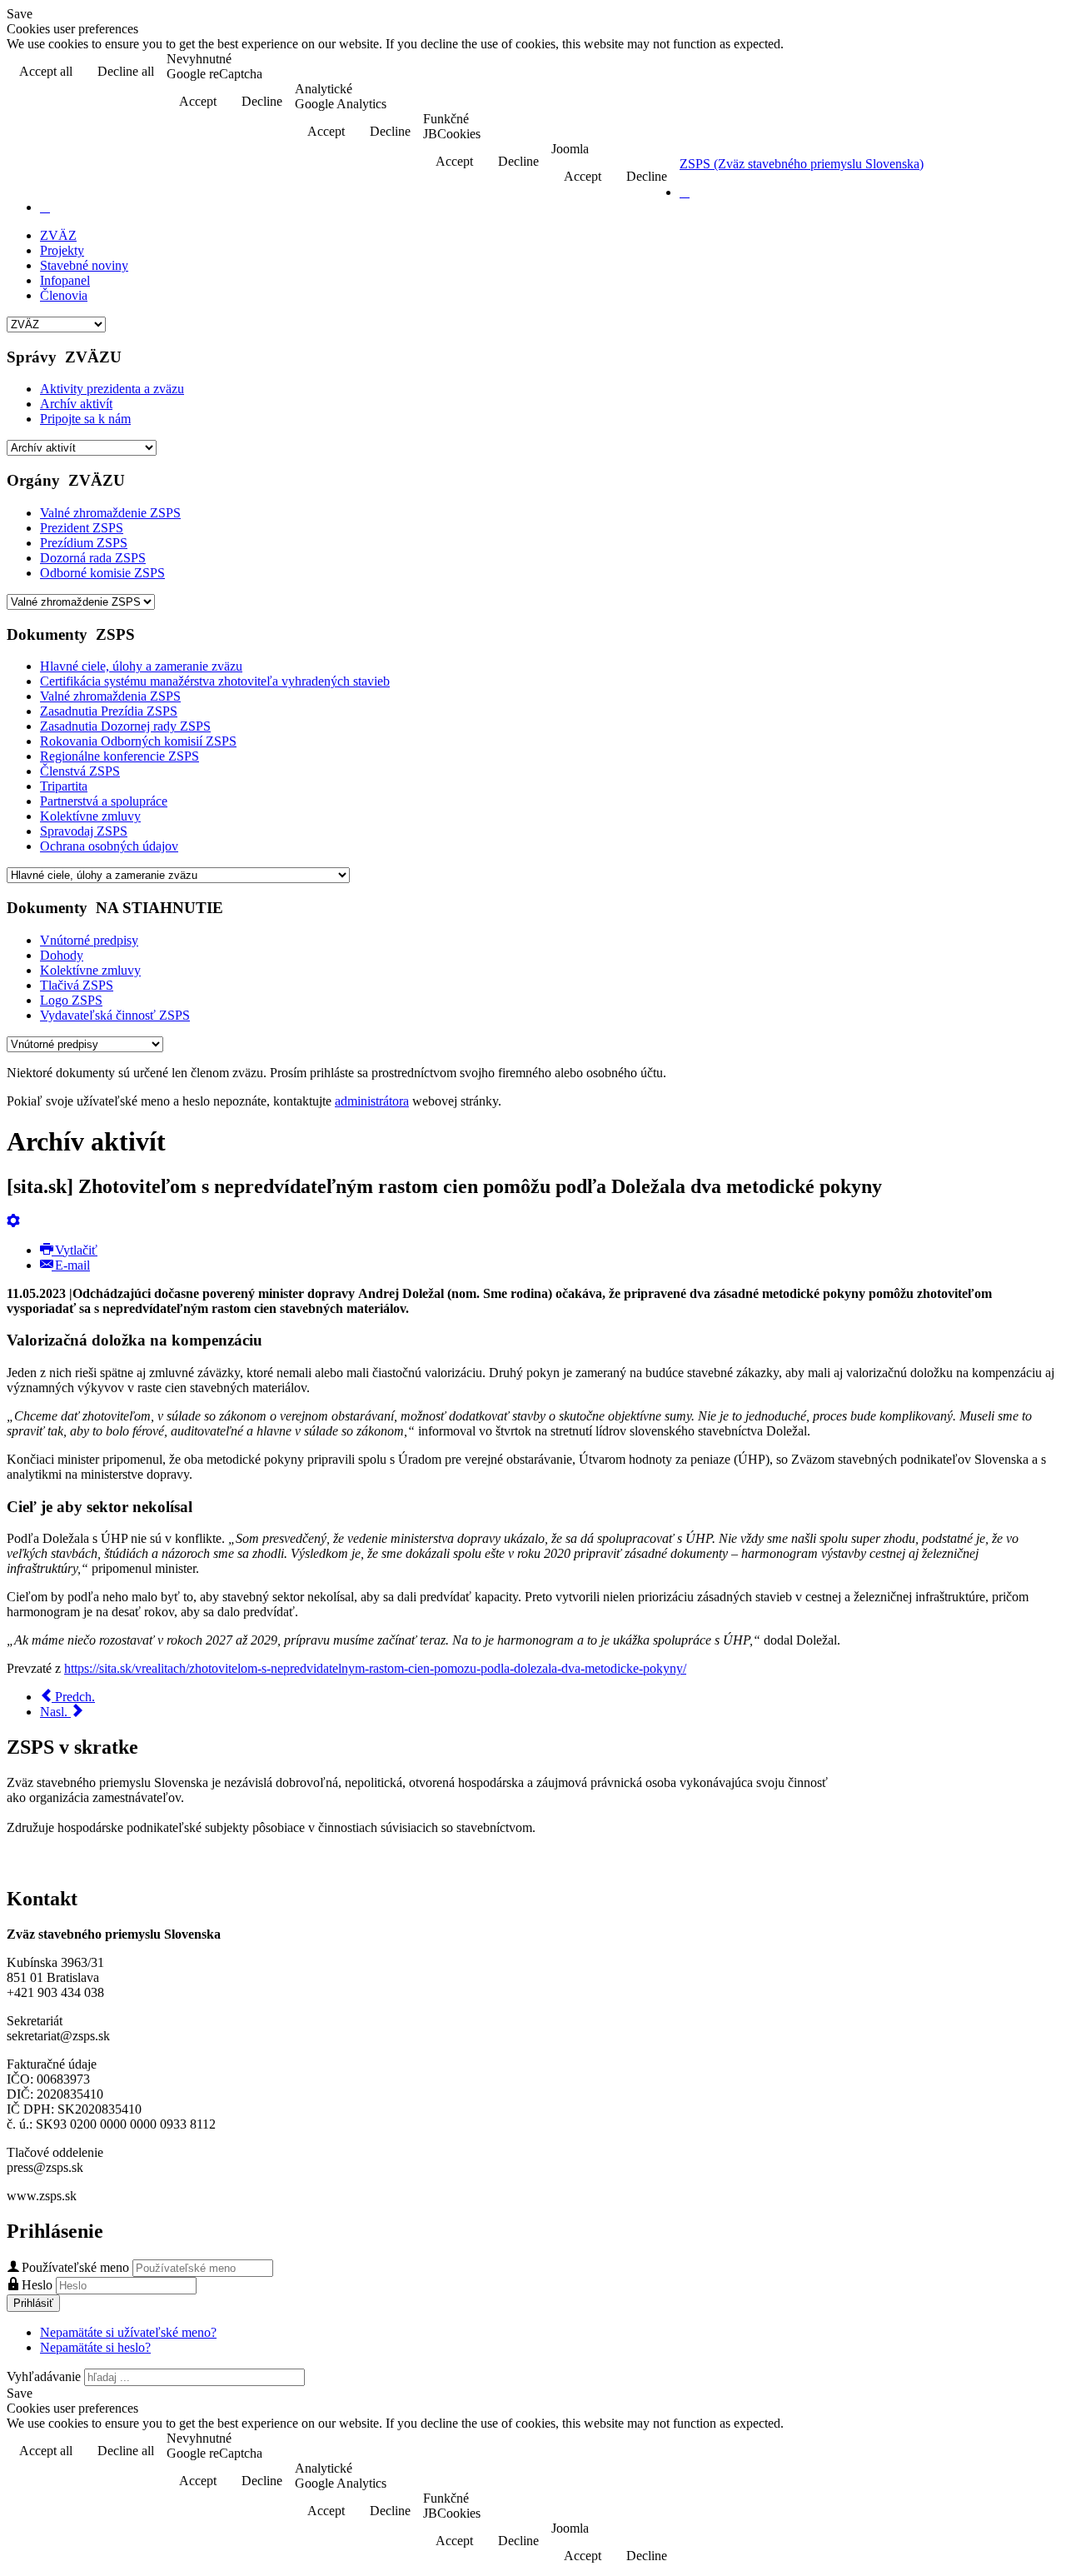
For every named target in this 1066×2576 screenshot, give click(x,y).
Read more (1016, 73)
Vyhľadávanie (44, 2376)
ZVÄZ (58, 235)
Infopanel (65, 280)
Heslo (39, 2285)
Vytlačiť (75, 1250)
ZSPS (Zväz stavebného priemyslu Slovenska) (802, 164)
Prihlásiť (33, 2303)
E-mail (71, 1265)
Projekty (62, 250)
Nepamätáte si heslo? (95, 2347)
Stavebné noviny (84, 265)
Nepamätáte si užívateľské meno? (128, 2332)
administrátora (372, 1101)
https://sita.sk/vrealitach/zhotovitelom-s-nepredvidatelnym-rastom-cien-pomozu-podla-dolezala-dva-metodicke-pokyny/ (375, 1668)
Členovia (64, 295)
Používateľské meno (75, 2267)
